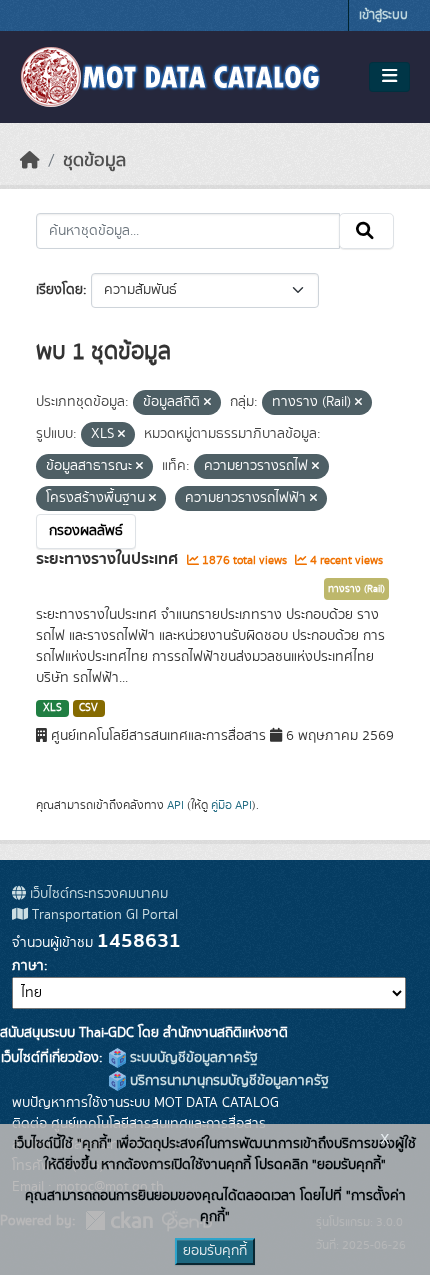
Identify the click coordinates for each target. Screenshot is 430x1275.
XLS (52, 708)
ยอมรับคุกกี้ (215, 1251)
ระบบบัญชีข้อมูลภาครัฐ (192, 1058)
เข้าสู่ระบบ (383, 15)
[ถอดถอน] (207, 403)
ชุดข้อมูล (94, 161)
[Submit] (366, 231)
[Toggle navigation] (389, 77)
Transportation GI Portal (103, 915)
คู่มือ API (231, 805)
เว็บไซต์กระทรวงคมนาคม (97, 894)
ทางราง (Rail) (356, 589)
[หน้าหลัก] (30, 161)
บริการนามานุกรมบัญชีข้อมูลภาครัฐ (227, 1081)
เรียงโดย (59, 290)
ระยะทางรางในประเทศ (109, 559)
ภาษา (28, 966)
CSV (88, 708)
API (175, 805)
